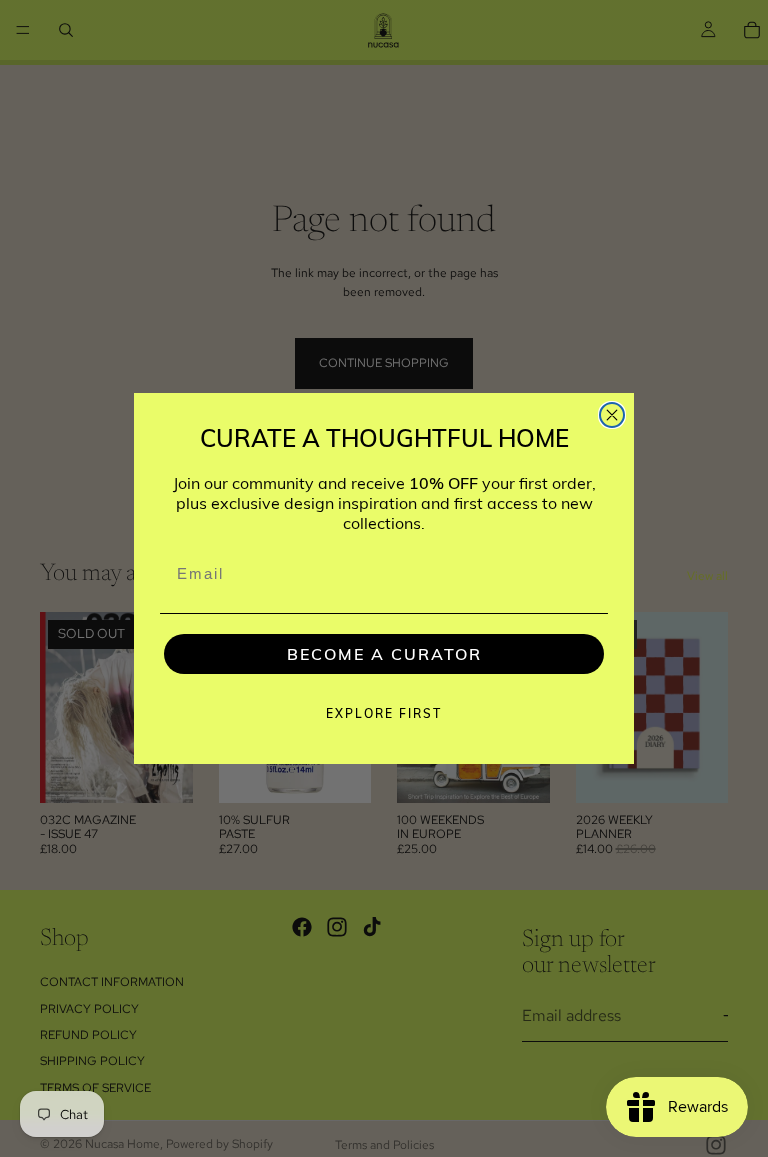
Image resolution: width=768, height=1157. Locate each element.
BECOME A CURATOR (384, 654)
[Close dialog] (612, 415)
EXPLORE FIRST (384, 713)
